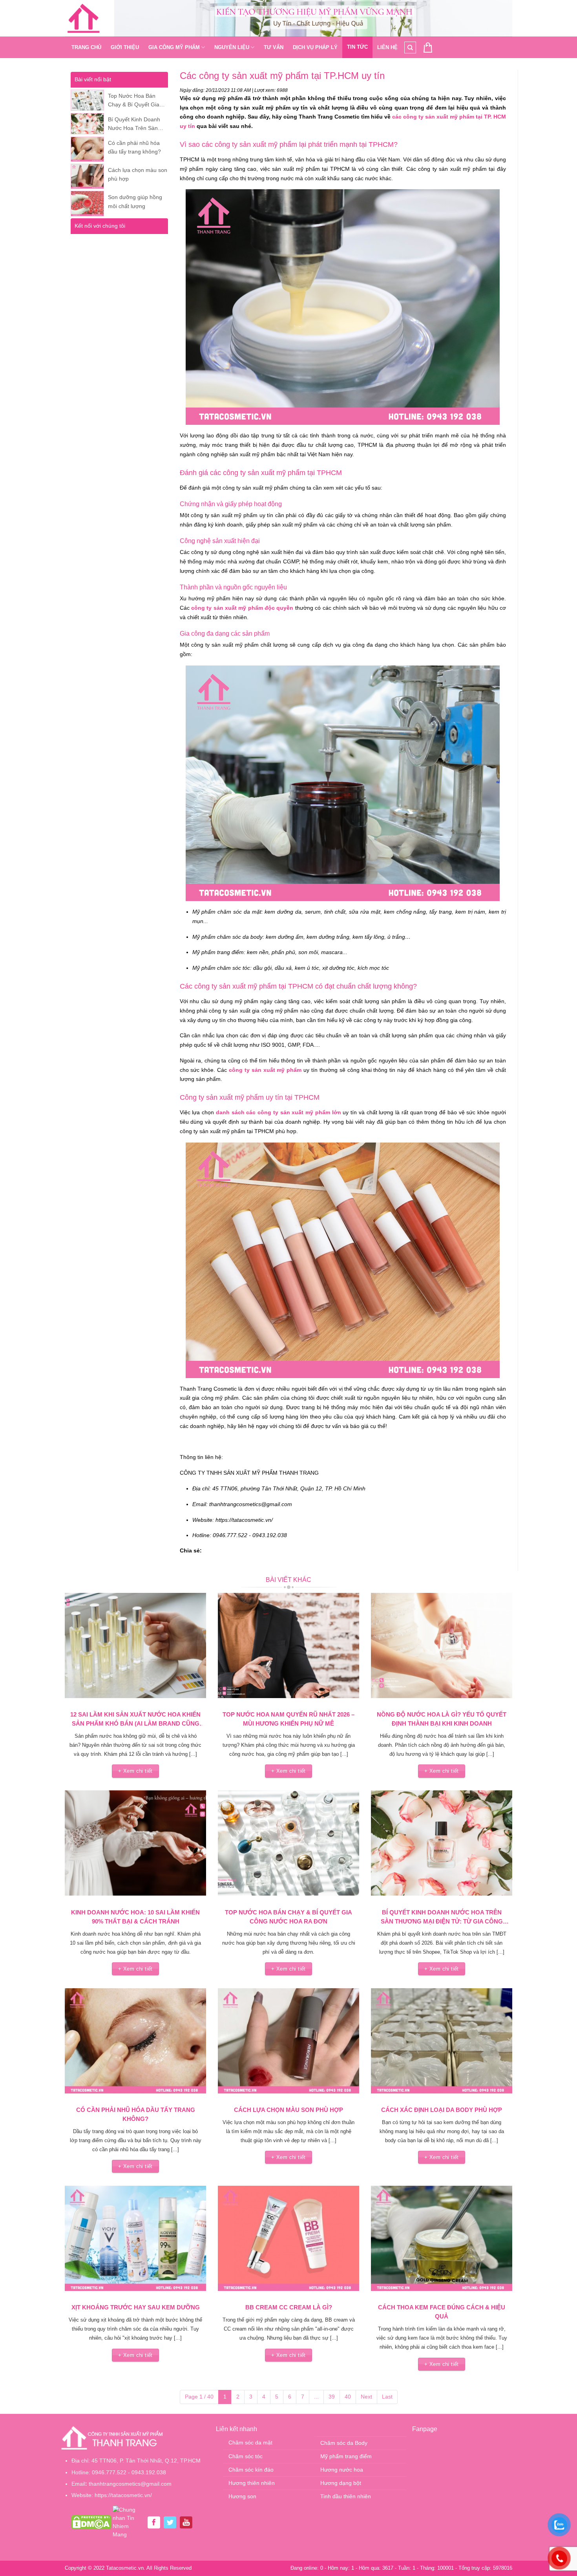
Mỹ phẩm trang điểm (346, 2456)
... (316, 2397)
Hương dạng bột (341, 2483)
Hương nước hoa (342, 2470)
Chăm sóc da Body (344, 2443)
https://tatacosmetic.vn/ (123, 2495)
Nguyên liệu (232, 47)
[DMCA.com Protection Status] (91, 2522)
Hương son (242, 2496)
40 (348, 2397)
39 (332, 2397)
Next (366, 2397)
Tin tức (357, 47)
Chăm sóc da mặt (250, 2443)
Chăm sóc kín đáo (251, 2470)
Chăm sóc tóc (246, 2456)
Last (387, 2397)
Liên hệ (387, 47)
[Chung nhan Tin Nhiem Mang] (128, 2522)
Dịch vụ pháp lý (315, 47)
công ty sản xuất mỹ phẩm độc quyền (242, 608)
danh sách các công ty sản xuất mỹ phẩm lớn (278, 1112)
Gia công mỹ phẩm (174, 47)
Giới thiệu (125, 47)
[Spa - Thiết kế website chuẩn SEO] (84, 18)
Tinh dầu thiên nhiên (346, 2496)
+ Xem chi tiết (135, 1771)
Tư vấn (274, 47)
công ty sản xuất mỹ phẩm (264, 1070)
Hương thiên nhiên (252, 2483)
